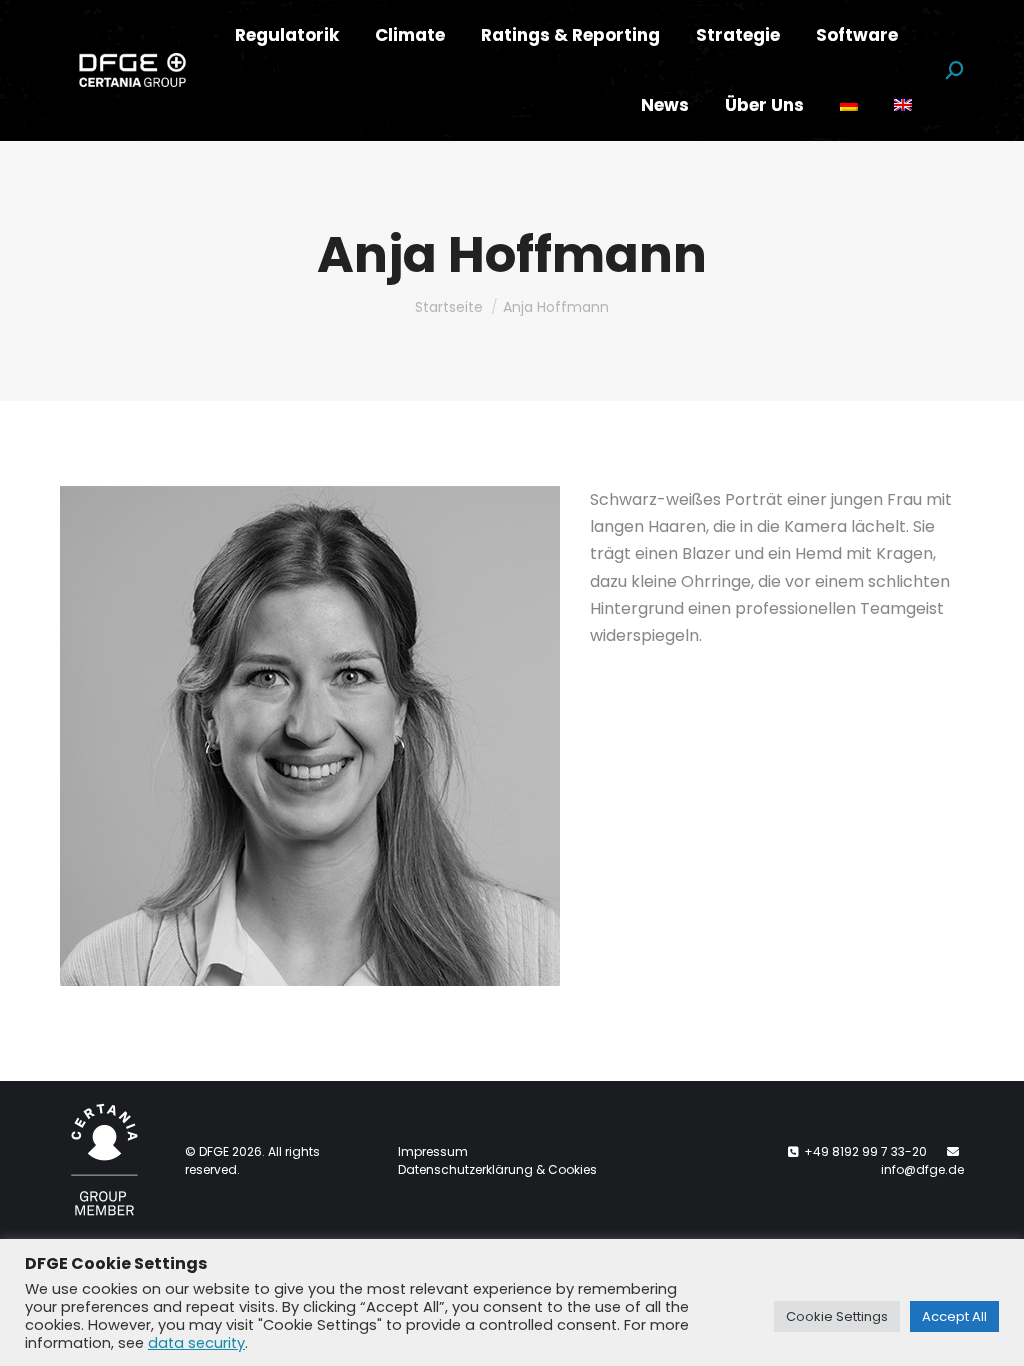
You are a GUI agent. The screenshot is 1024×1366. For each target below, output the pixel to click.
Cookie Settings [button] (837, 1316)
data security (196, 1343)
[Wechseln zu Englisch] (903, 105)
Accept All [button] (954, 1316)
